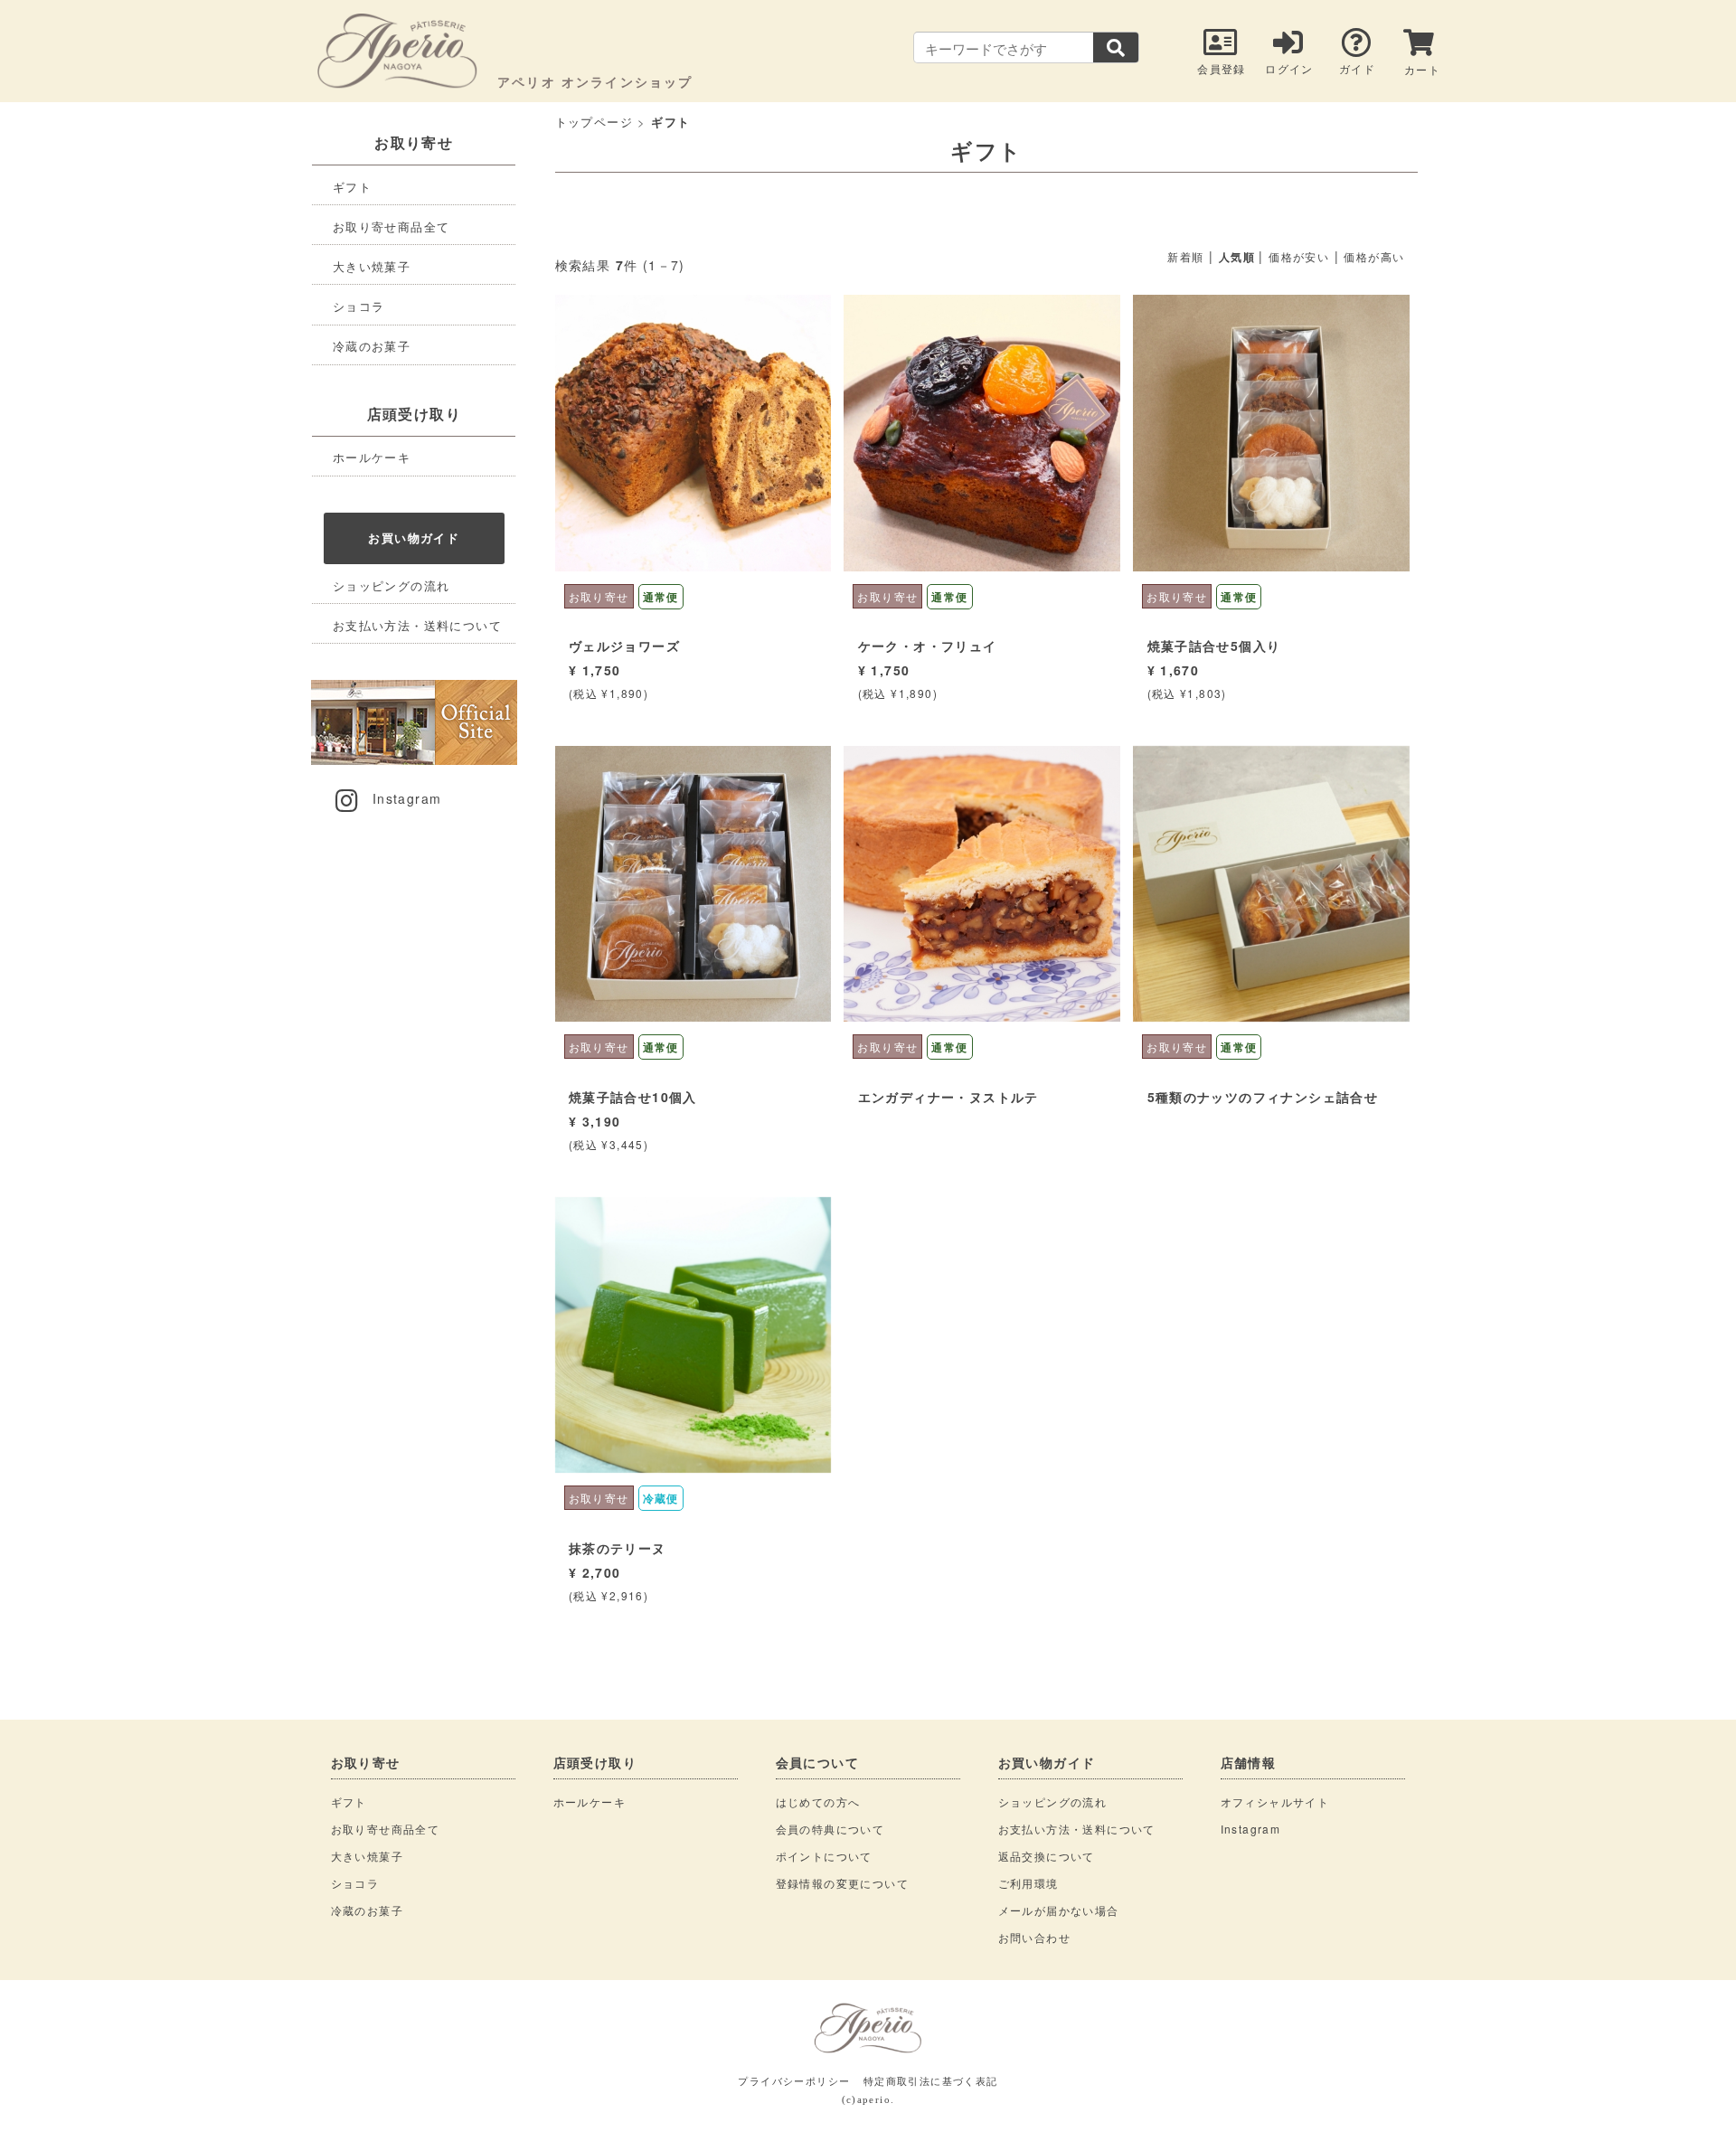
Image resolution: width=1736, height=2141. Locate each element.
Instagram (407, 798)
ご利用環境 (1028, 1883)
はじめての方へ (818, 1801)
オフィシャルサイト (1275, 1801)
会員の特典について (830, 1829)
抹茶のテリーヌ (618, 1548)
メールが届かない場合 (1059, 1910)
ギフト (352, 187)
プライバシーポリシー (794, 2080)
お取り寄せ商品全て (392, 226)
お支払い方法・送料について (417, 625)
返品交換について (1047, 1856)
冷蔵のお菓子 (372, 346)
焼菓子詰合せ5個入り (1214, 646)
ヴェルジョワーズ (624, 646)
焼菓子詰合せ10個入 (633, 1097)
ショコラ (359, 306)
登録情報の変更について (842, 1883)
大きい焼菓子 (372, 266)
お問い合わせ (1034, 1937)
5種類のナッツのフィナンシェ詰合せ (1263, 1097)
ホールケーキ (372, 457)
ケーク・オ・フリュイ (928, 646)
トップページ (594, 122)
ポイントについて (824, 1856)
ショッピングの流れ (392, 585)
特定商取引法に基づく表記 (931, 2080)
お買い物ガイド (414, 538)
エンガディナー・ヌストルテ (948, 1097)
